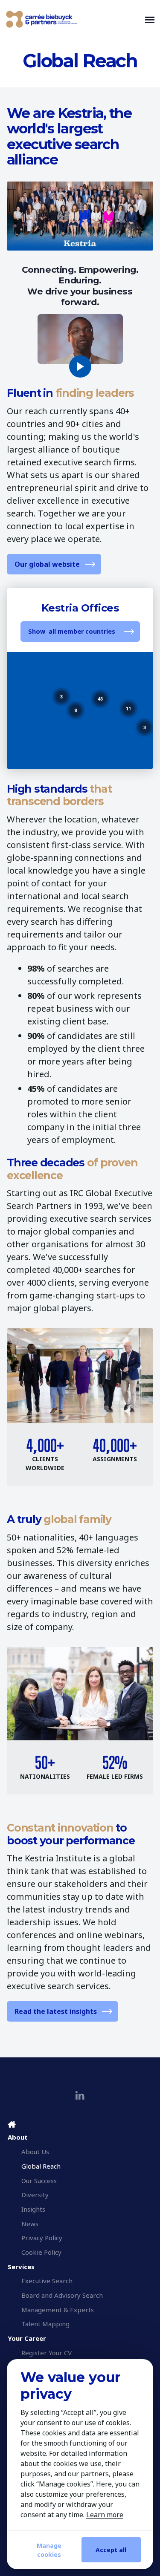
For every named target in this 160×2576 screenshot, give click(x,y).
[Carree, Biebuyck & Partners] (74, 19)
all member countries (82, 631)
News (30, 2224)
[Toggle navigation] (150, 19)
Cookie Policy (41, 2252)
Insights (33, 2209)
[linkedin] (80, 2096)
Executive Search (47, 2281)
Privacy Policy (42, 2238)
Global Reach (41, 2166)
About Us (35, 2152)
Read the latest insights (56, 2011)
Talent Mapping (45, 2324)
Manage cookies (49, 2550)
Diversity (35, 2195)
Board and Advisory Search (62, 2295)
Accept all (111, 2550)
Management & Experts (58, 2310)
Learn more (105, 2515)
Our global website (47, 564)
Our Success (39, 2181)
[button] (145, 727)
